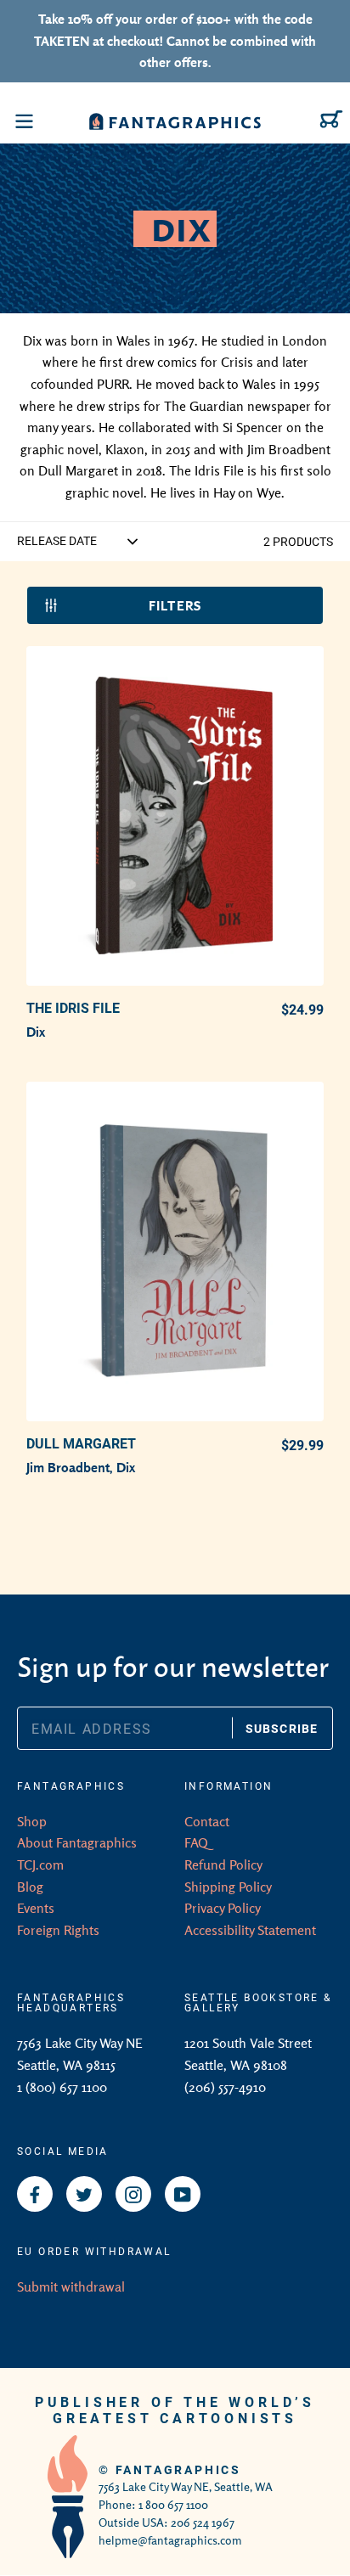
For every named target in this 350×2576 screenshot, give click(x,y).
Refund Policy (223, 1865)
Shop (32, 1821)
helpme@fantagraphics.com (170, 2540)
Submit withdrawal (71, 2286)
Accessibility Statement (250, 1930)
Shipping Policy (228, 1887)
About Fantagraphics (77, 1842)
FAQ (196, 1842)
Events (36, 1908)
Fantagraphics (178, 2469)
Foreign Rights (58, 1930)
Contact (207, 1821)
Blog (30, 1887)
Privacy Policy (223, 1908)
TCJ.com (40, 1865)
